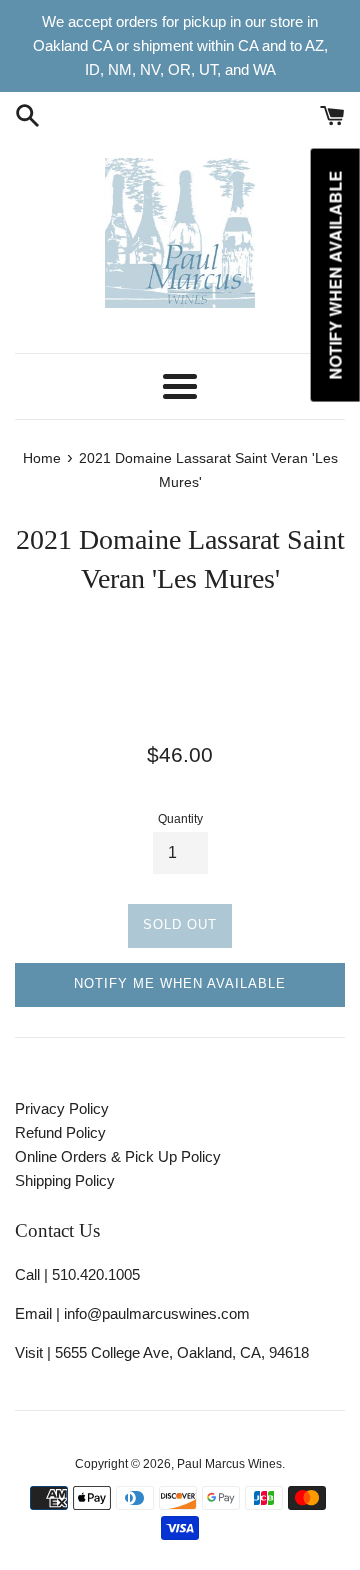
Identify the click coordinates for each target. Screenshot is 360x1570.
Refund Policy (60, 1132)
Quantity (180, 819)
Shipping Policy (65, 1180)
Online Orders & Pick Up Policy (118, 1156)
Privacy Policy (62, 1108)
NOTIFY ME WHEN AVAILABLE (180, 983)
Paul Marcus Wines (229, 1464)
